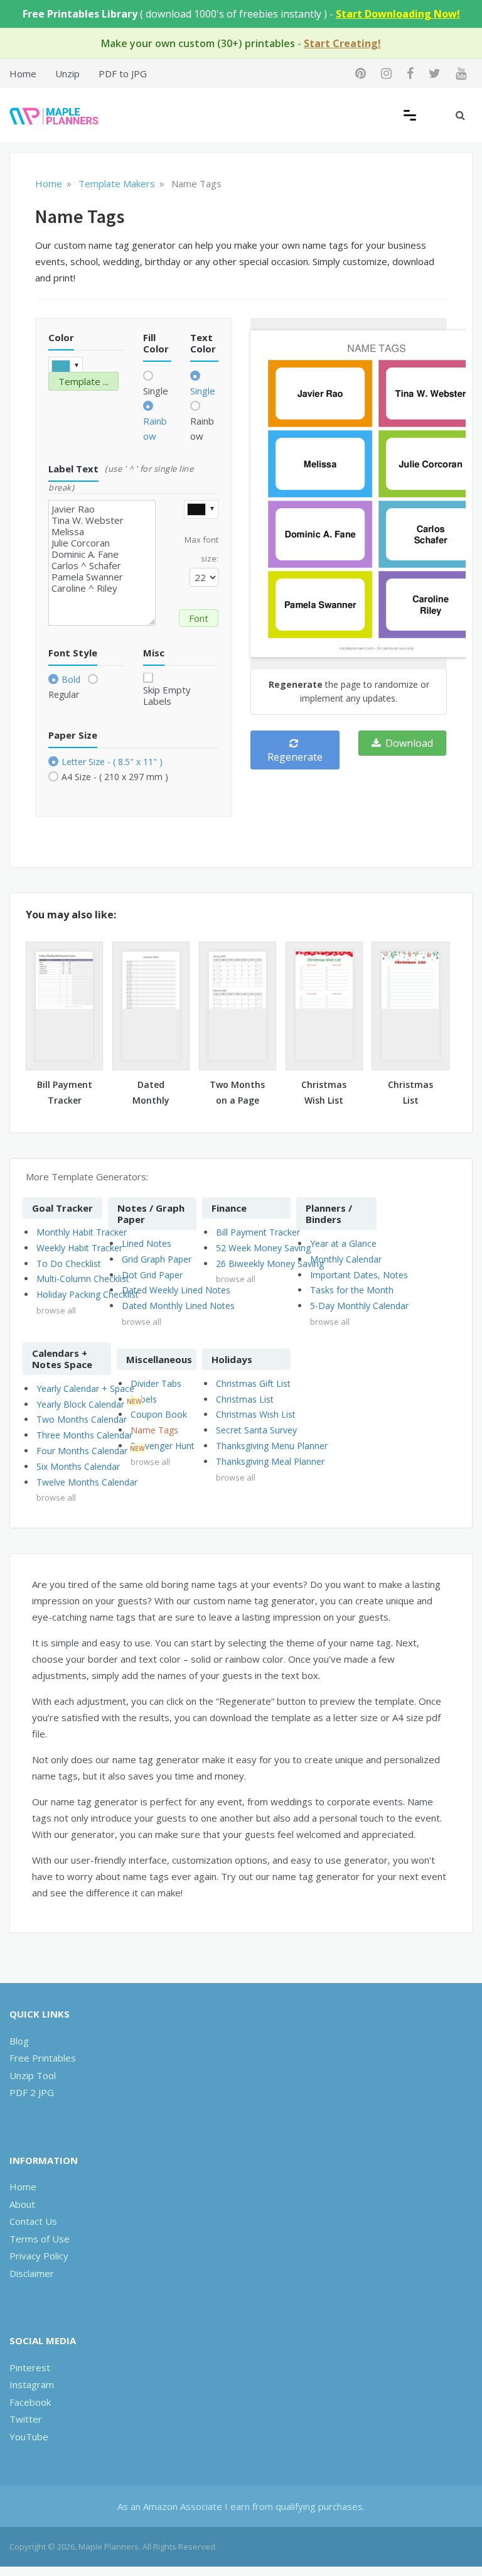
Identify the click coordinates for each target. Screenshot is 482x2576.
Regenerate (295, 757)
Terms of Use (40, 2239)
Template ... (83, 381)
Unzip (67, 73)
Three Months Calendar (84, 1435)
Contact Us (33, 2221)
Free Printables (43, 2058)
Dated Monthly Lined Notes (178, 1306)
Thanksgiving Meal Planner (270, 1461)
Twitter (26, 2419)
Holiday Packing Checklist (88, 1294)
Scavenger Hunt (163, 1446)
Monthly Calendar (346, 1259)
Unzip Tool (33, 2075)
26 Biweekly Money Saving (270, 1264)
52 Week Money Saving (263, 1248)
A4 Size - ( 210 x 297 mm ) (115, 777)
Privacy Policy (39, 2256)
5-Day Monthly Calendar (359, 1306)
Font (199, 618)
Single (156, 391)
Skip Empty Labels (167, 695)
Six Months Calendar (78, 1466)
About (22, 2204)
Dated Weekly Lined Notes (176, 1290)
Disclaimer (32, 2273)
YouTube (29, 2437)
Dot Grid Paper (152, 1275)
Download (408, 743)
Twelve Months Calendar (87, 1482)
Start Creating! (342, 43)
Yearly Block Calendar (80, 1404)
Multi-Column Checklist (83, 1279)
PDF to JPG (123, 73)
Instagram (32, 2384)
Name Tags (154, 1430)
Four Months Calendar (82, 1451)
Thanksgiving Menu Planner (272, 1446)
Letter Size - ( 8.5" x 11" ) (112, 762)
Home (23, 73)
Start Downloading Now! (398, 14)
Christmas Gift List (253, 1383)
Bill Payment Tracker (258, 1232)
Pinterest (30, 2367)
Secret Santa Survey (256, 1430)
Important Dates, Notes (359, 1275)
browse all (56, 1310)
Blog (19, 2041)
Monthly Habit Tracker (82, 1232)
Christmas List (245, 1399)
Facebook (30, 2402)
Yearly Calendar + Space (85, 1389)
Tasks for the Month (352, 1290)
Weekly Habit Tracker (79, 1248)
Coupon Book (159, 1414)
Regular (64, 694)
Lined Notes (147, 1243)
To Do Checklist (69, 1264)
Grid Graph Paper (157, 1259)
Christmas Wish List (256, 1414)
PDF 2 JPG (32, 2092)
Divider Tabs (156, 1383)
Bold (71, 679)
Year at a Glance (343, 1243)
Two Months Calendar (82, 1419)
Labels (144, 1399)
